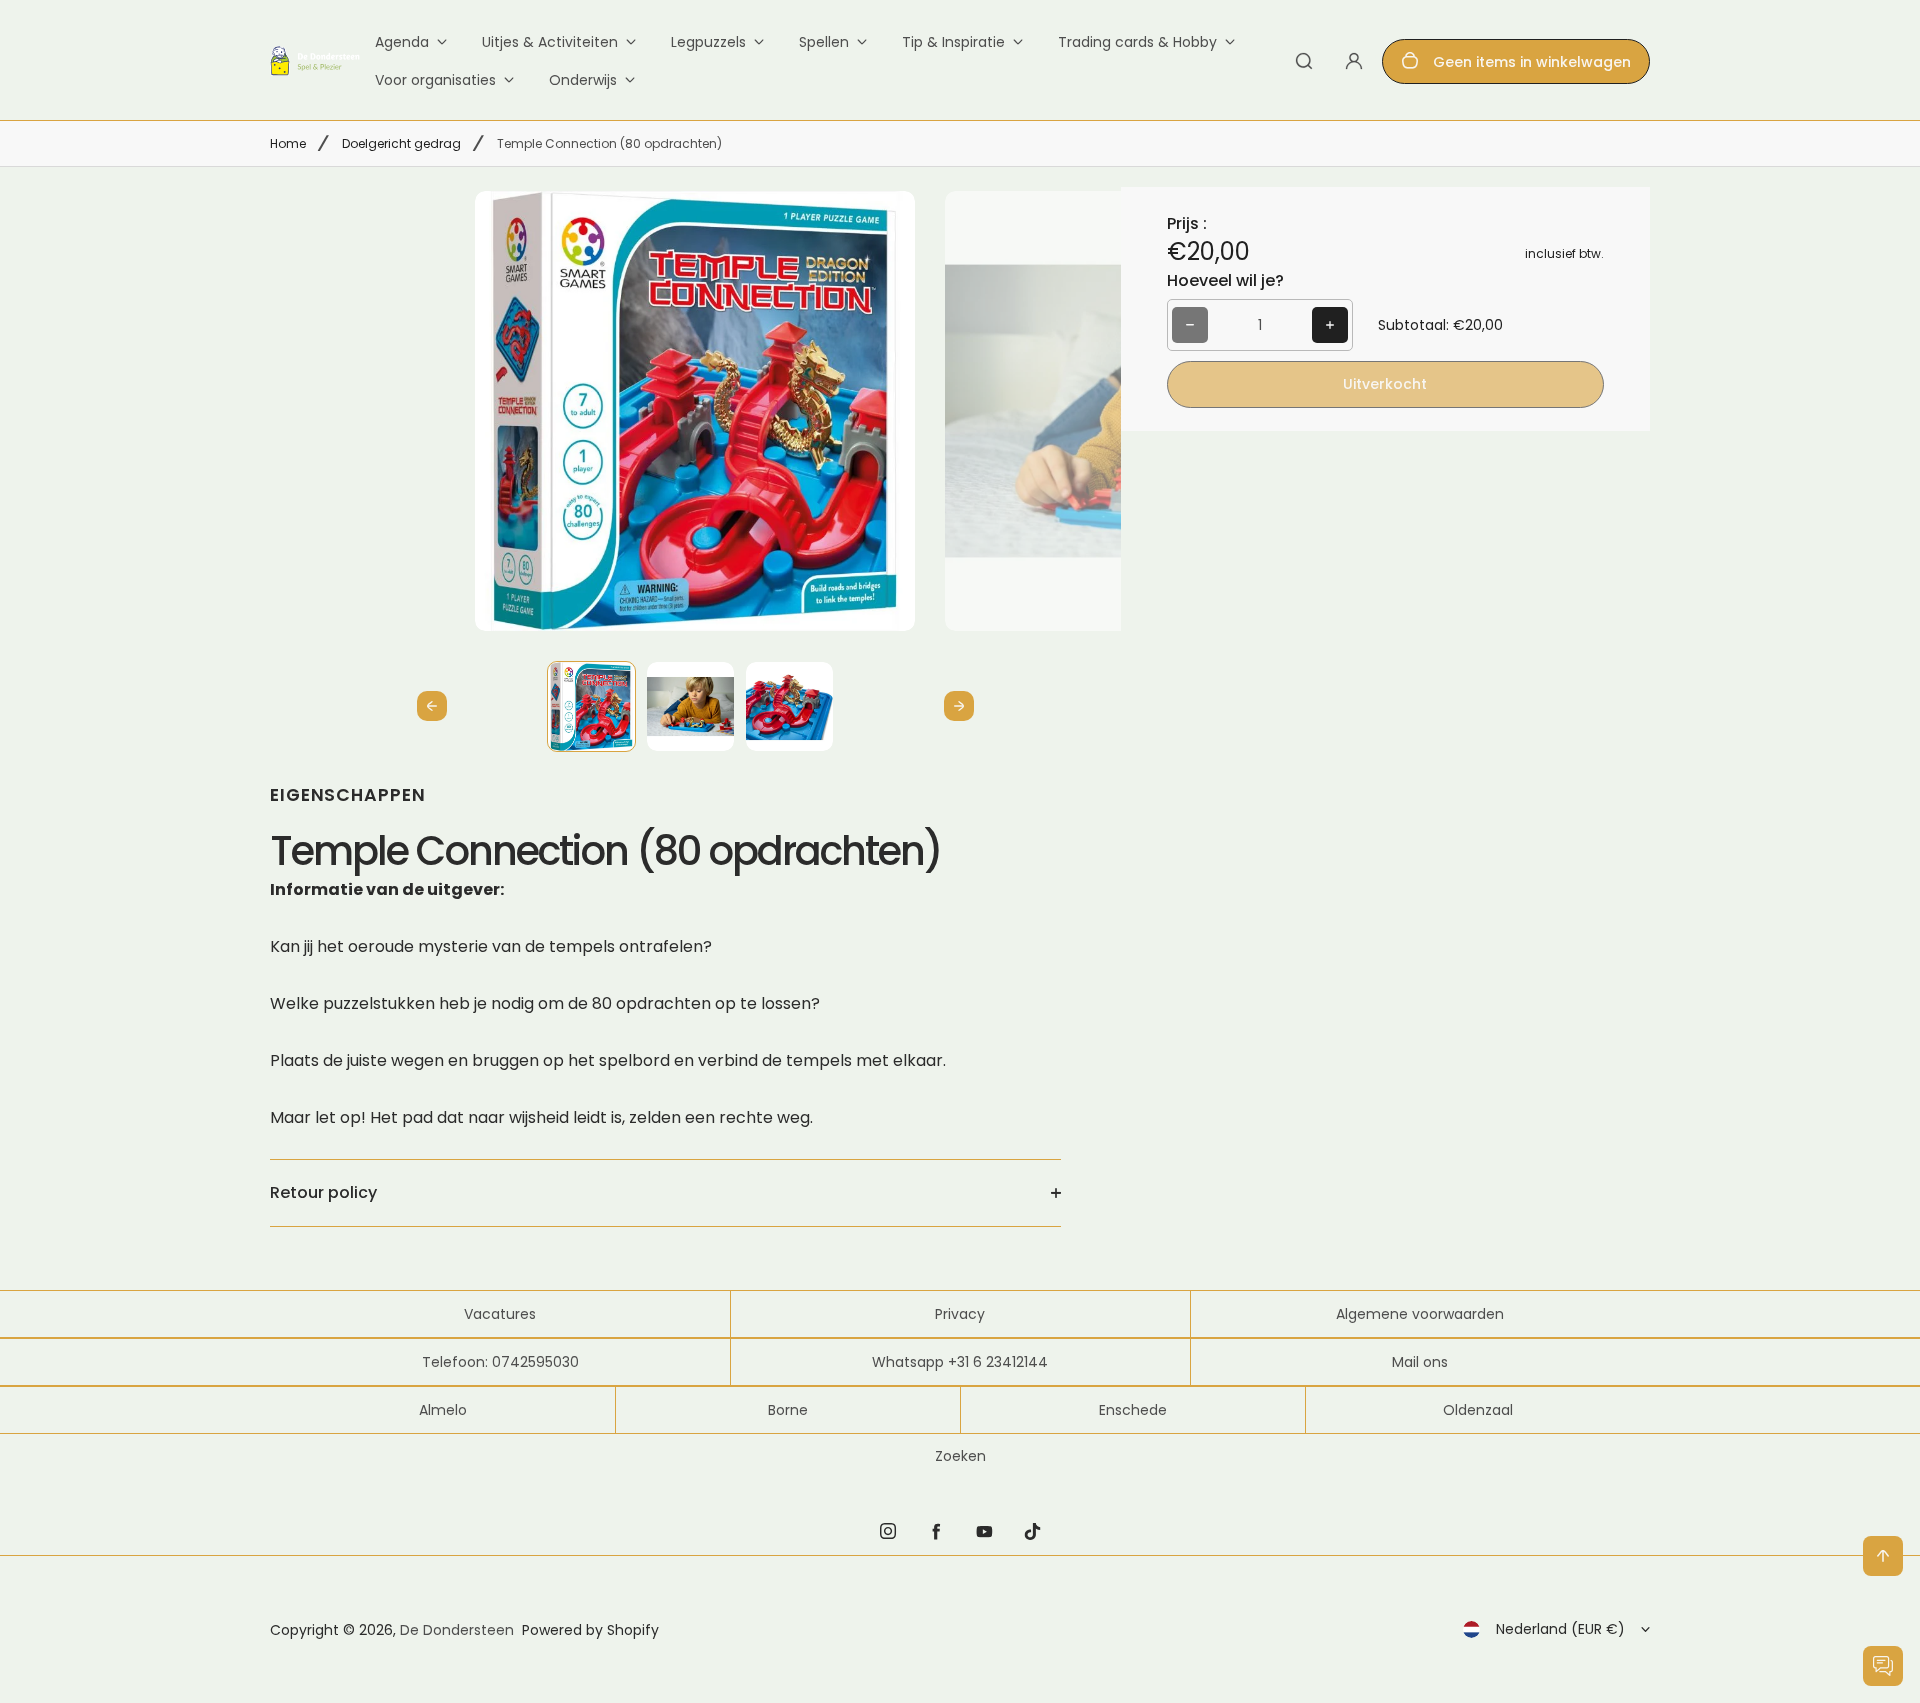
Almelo (443, 1410)
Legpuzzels (708, 42)
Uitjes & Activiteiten (550, 42)
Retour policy (323, 1192)
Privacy (960, 1314)
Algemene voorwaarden (1420, 1314)
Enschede (1133, 1410)
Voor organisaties (435, 80)
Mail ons (1420, 1362)
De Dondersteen (457, 1630)
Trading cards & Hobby (1137, 42)
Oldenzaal (1478, 1410)
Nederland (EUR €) (1560, 1629)
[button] (591, 705)
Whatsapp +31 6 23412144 (960, 1362)
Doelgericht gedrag (401, 143)
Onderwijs (583, 80)
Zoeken (960, 1456)
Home (288, 143)
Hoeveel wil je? (1225, 280)
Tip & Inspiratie (953, 42)
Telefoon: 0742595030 (500, 1362)
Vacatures (500, 1314)
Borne (788, 1410)
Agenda (402, 42)
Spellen (824, 42)
